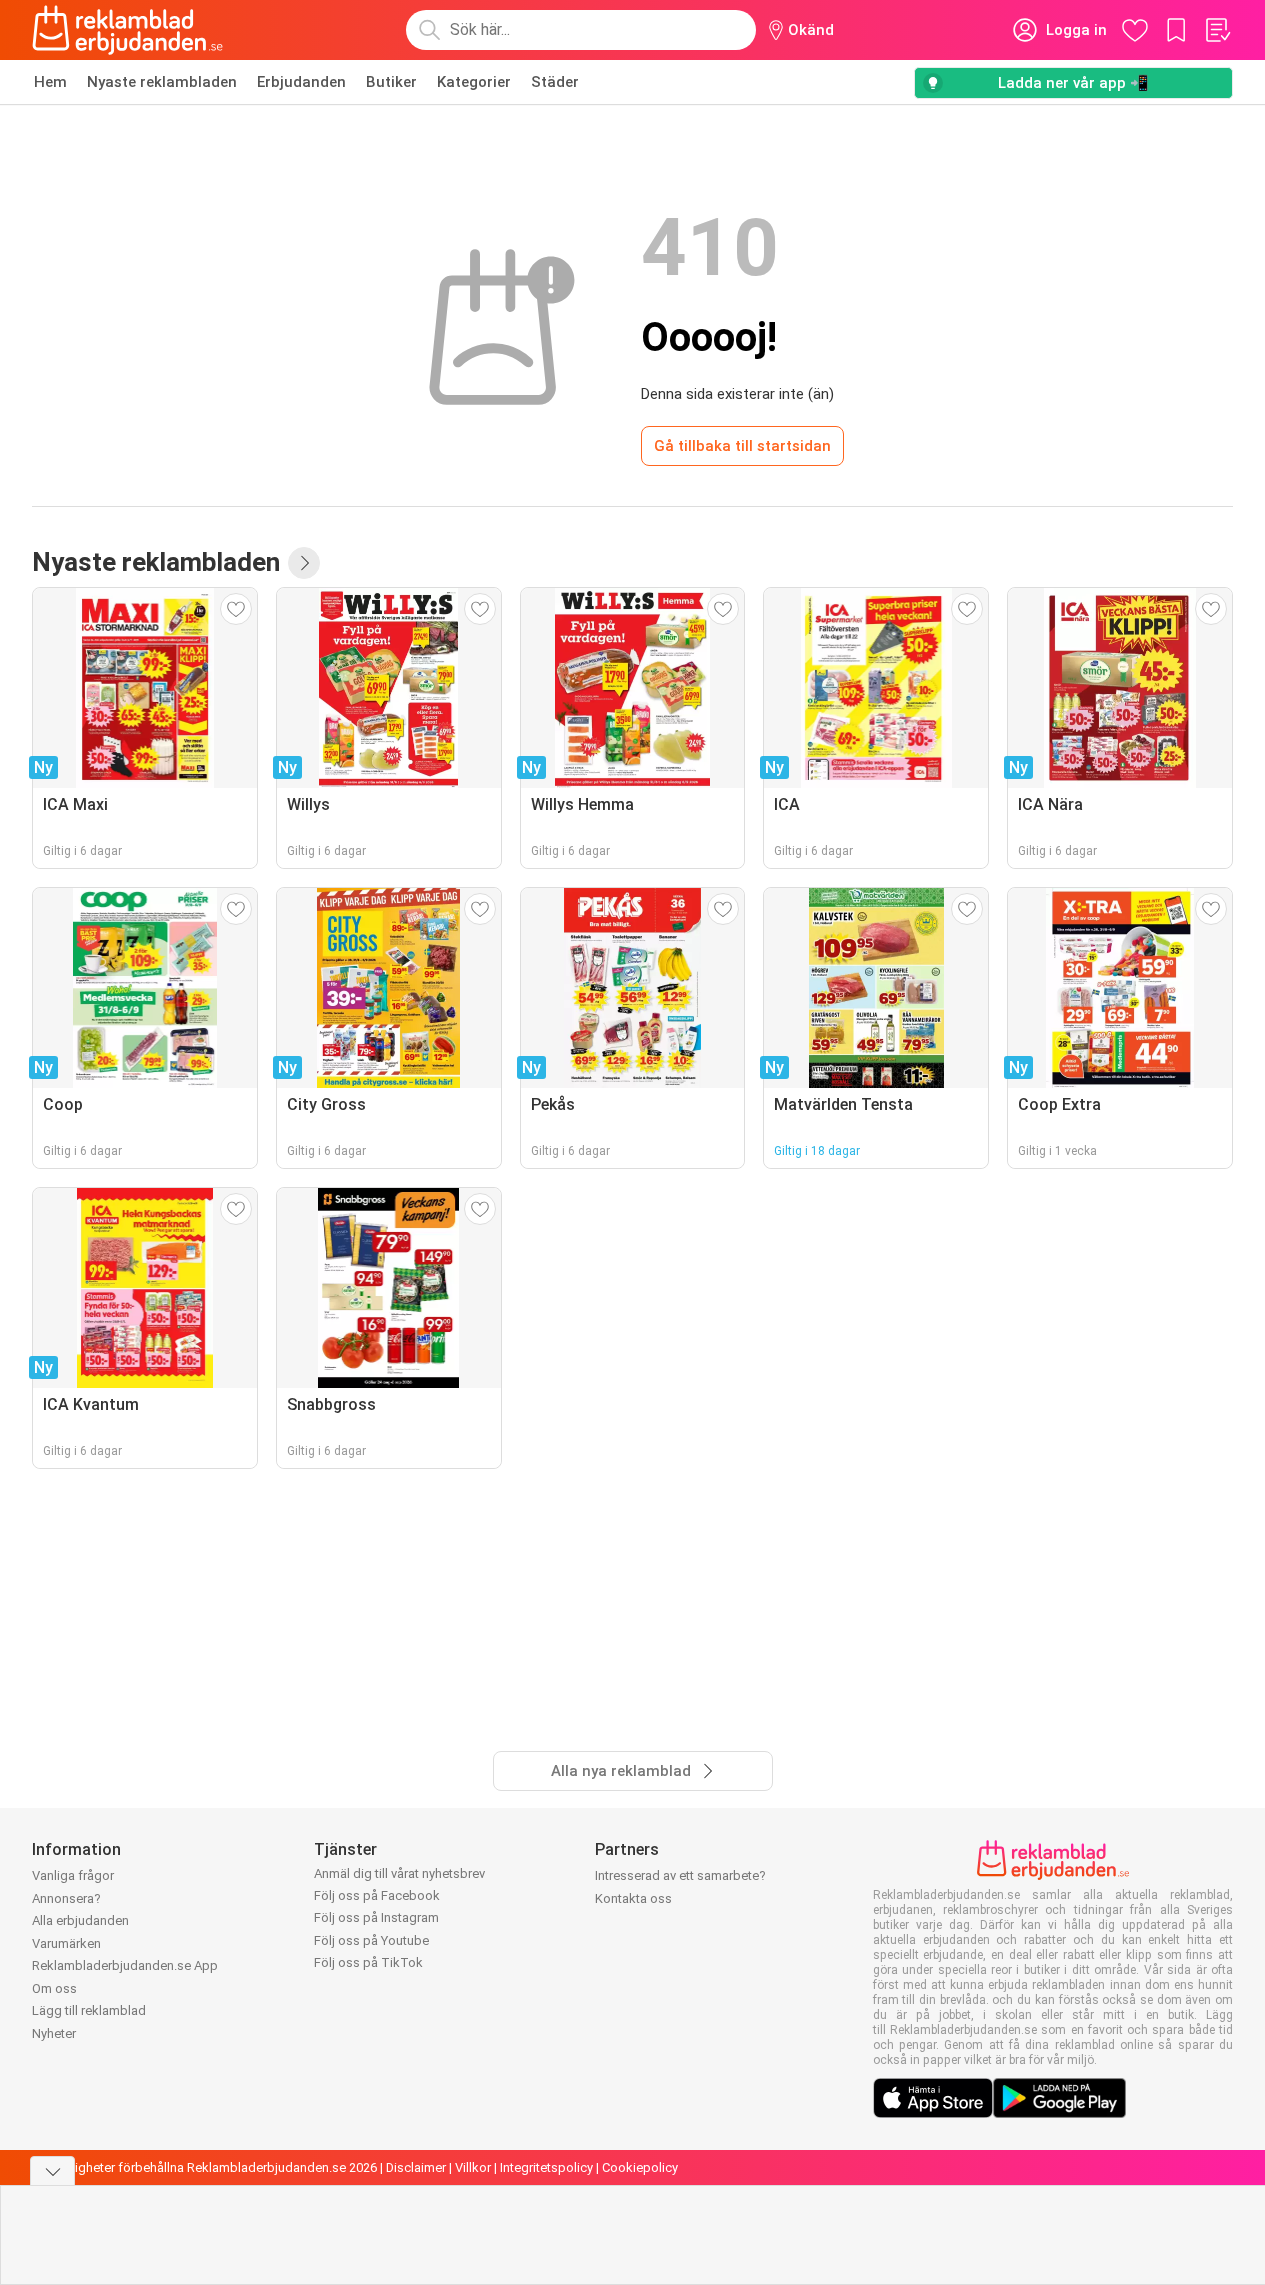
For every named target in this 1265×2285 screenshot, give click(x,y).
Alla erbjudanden (80, 1920)
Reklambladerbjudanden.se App (125, 1965)
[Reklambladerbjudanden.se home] (127, 30)
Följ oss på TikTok (368, 1962)
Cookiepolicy (640, 2167)
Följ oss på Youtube (371, 1940)
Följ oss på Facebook (377, 1895)
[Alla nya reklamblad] (304, 563)
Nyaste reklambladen (162, 82)
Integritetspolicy (546, 2167)
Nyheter (54, 2033)
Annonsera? (66, 1898)
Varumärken (66, 1943)
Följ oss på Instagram (376, 1917)
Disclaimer (416, 2167)
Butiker (391, 82)
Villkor (473, 2167)
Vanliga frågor (73, 1875)
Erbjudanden (301, 82)
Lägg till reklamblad (89, 2010)
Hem (50, 82)
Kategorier (474, 82)
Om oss (54, 1988)
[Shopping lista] (1217, 30)
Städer (555, 82)
